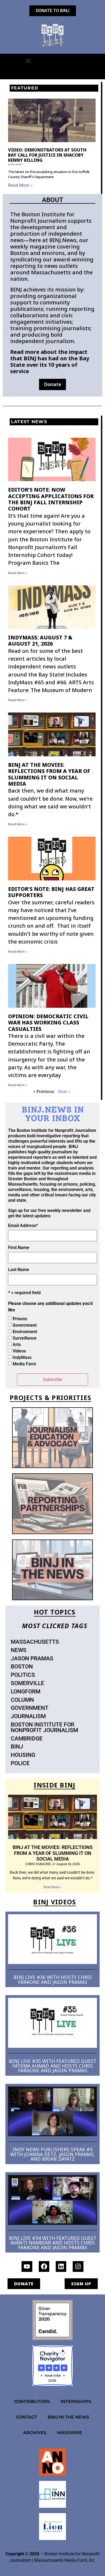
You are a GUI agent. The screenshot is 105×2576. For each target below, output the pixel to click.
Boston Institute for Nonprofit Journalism (44, 1727)
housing (23, 1755)
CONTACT (26, 2417)
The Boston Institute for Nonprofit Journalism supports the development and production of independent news (51, 227)
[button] (28, 61)
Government (25, 1325)
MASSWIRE (70, 2433)
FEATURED (25, 88)
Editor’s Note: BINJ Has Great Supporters (51, 892)
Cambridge (27, 1739)
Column (22, 1700)
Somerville (27, 1683)
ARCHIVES (35, 2433)
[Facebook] (44, 2266)
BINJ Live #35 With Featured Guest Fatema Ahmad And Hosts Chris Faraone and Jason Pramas (53, 2066)
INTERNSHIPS (76, 2401)
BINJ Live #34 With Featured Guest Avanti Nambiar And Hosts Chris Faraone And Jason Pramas (53, 2243)
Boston (22, 1667)
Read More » (20, 185)
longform (26, 1692)
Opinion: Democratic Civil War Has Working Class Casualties (48, 1023)
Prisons (20, 1319)
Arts (17, 1345)
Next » (64, 1091)
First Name (19, 1248)
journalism (28, 1716)
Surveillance (25, 1338)
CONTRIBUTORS (32, 2401)
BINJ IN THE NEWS (68, 2417)
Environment (25, 1332)
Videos (19, 1351)
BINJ (17, 1747)
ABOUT (53, 200)
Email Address (23, 1226)
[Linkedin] (61, 2266)
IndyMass (22, 1357)
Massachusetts (35, 1642)
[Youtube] (27, 2266)
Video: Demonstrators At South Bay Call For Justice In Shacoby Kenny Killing (47, 155)
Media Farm (24, 1364)
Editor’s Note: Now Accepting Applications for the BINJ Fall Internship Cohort (51, 499)
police (20, 1763)
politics (23, 1675)
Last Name (19, 1270)
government (30, 1708)
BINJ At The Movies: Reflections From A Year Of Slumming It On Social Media (49, 774)
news (19, 1650)
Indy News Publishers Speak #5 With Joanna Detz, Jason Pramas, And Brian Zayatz (53, 2154)
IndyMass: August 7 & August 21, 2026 (40, 641)
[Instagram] (78, 2266)
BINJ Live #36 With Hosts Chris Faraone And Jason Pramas (53, 1980)
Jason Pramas (32, 1658)
